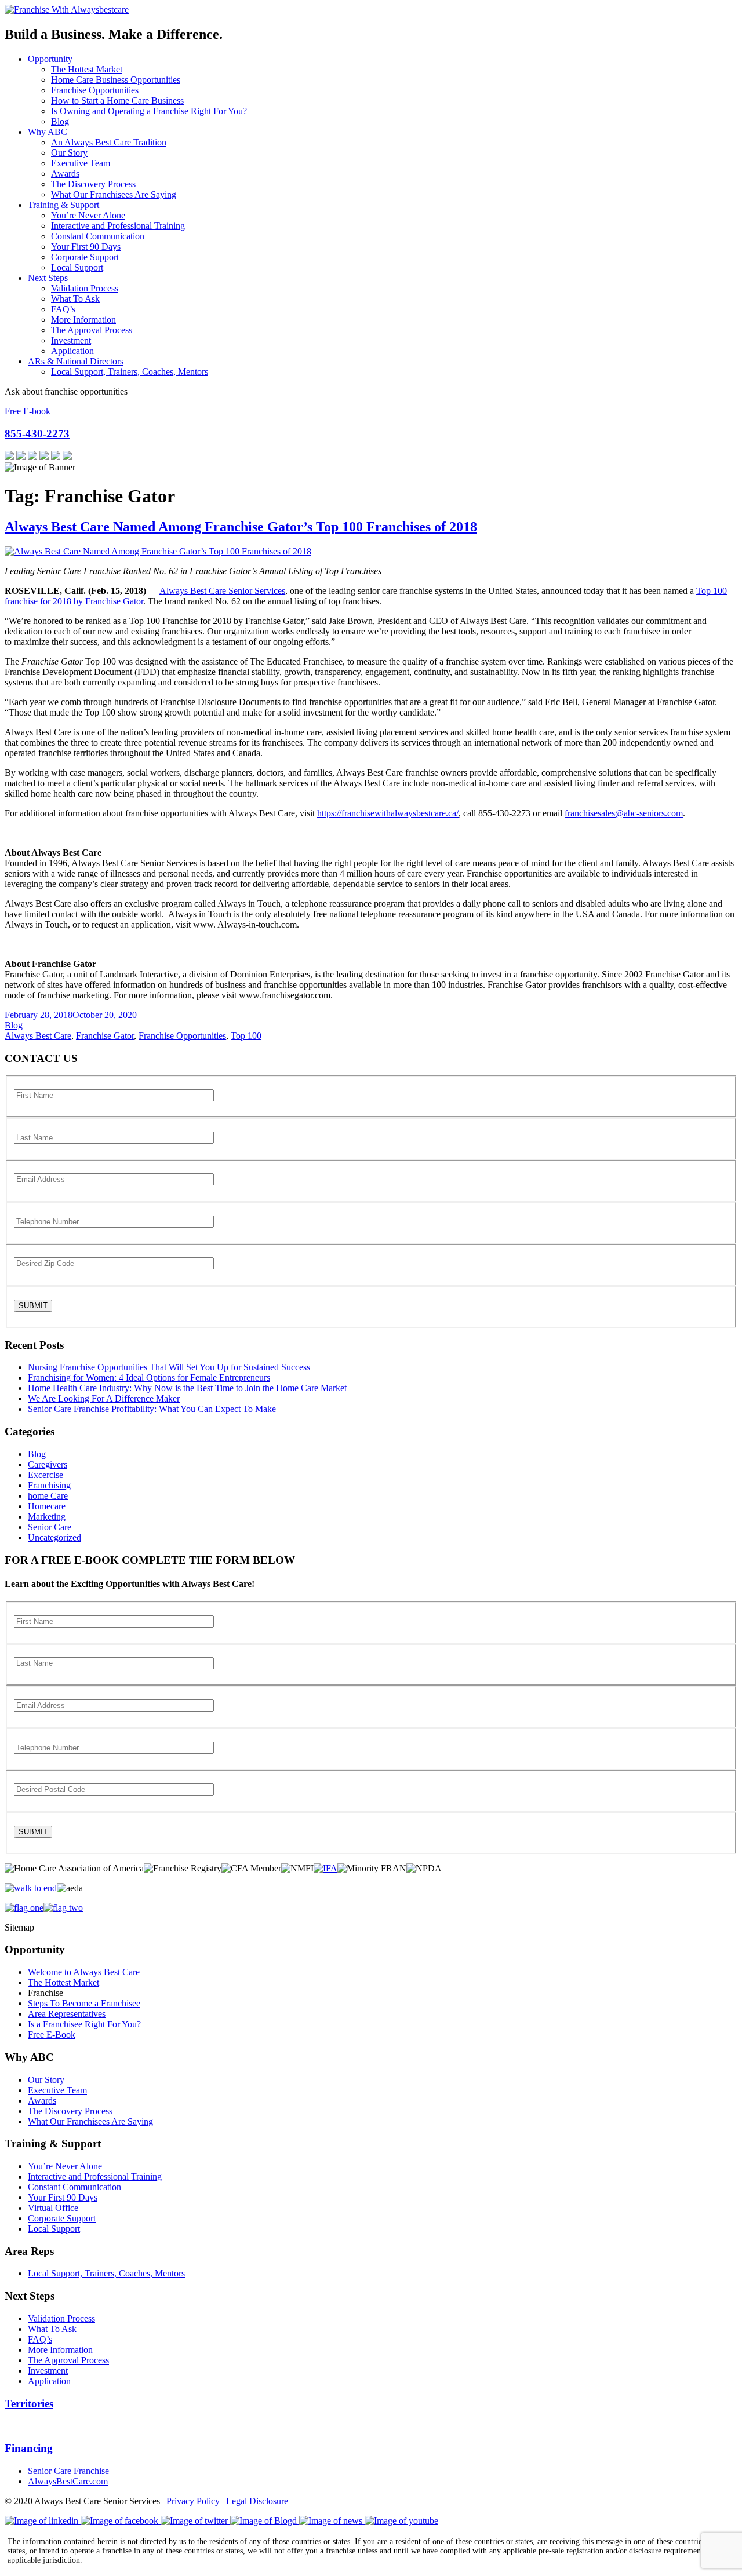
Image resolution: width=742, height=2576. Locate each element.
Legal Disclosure (257, 2501)
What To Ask (75, 299)
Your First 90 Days (86, 247)
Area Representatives (67, 2014)
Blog (60, 121)
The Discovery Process (93, 184)
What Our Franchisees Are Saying (114, 194)
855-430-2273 (37, 434)
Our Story (69, 153)
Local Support (77, 267)
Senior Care (50, 1527)
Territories (29, 2404)
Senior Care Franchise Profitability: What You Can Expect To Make (152, 1409)
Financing (29, 2448)
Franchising (49, 1485)
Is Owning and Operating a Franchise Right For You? (149, 111)
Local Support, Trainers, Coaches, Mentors (130, 372)
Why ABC (48, 132)
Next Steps (48, 278)
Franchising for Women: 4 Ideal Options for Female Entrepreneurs (149, 1378)
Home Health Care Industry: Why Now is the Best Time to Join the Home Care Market (187, 1388)
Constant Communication (98, 236)
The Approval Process (92, 330)
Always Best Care (38, 1036)
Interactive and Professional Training (118, 226)
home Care (48, 1496)
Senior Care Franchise (68, 2471)
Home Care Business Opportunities (116, 80)
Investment (71, 340)
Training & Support (63, 205)
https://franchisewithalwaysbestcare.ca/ (388, 813)
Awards (65, 174)
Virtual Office (53, 2208)
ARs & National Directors (76, 361)
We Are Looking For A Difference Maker (104, 1398)
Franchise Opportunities (95, 90)
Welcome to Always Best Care (84, 1972)
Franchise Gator (105, 1036)
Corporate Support (85, 257)
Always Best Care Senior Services (222, 591)
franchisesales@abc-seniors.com (624, 813)
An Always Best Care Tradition (109, 142)
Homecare (47, 1506)
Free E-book (28, 411)
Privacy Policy (193, 2501)
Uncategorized (54, 1537)
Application (72, 351)
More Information (83, 320)
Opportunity (50, 59)
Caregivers (48, 1464)
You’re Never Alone (88, 215)
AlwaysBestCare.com (68, 2481)
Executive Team (81, 163)
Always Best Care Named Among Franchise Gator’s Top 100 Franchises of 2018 (241, 527)
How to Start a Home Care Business (117, 101)
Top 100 (246, 1036)
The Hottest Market (87, 69)
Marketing (47, 1517)
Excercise (46, 1475)
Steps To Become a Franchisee (84, 2003)
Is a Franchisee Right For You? (84, 2024)
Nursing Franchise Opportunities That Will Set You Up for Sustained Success (169, 1367)
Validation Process (85, 288)
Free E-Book (52, 2035)
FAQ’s (63, 309)
